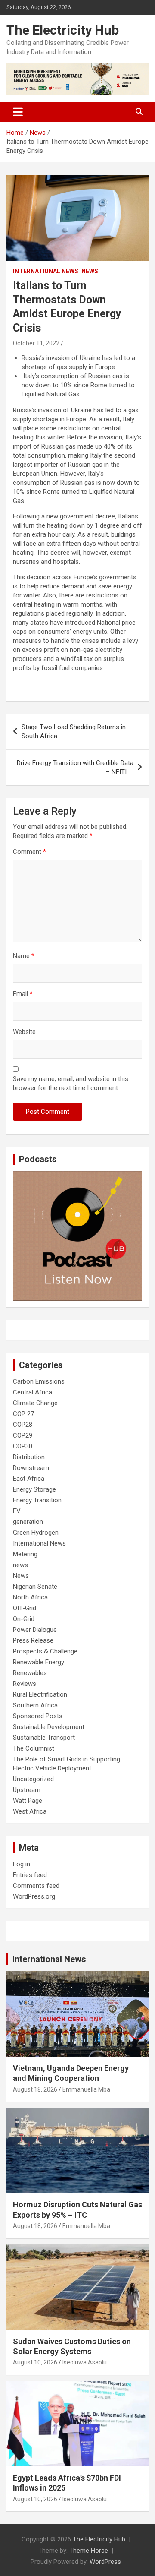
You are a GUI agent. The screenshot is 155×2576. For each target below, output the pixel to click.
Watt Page (28, 1801)
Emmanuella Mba (86, 2089)
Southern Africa (35, 1705)
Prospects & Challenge (45, 1651)
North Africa (30, 1597)
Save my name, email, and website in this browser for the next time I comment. (71, 1083)
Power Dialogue (35, 1630)
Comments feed (36, 1886)
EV (17, 1511)
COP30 (23, 1446)
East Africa (29, 1479)
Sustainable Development (49, 1727)
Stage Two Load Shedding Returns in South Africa (74, 732)
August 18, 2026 (35, 2089)
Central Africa (33, 1392)
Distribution (29, 1457)
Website (24, 1032)
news (20, 1565)
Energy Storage (34, 1489)
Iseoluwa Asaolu (85, 2362)
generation (28, 1522)
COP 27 (23, 1414)
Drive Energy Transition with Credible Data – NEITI (75, 767)
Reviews (25, 1684)
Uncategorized (33, 1779)
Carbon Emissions (39, 1381)
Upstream (27, 1790)
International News (46, 271)
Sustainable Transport (44, 1738)
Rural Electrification (40, 1694)
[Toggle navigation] (18, 112)
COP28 (23, 1425)
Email (23, 994)
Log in (22, 1864)
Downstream (31, 1468)
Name (24, 956)
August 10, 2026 (35, 2362)
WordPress (105, 2562)
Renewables (30, 1673)
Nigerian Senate (35, 1587)
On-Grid (24, 1619)
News (90, 271)
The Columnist (34, 1748)
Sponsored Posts (38, 1716)
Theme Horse (89, 2551)
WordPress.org (34, 1896)
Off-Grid (25, 1608)
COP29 (23, 1435)
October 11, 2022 (36, 343)
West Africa (30, 1811)
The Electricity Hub (63, 30)
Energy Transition (37, 1500)
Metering (25, 1554)
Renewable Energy (39, 1662)
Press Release (33, 1640)
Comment (29, 852)
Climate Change (35, 1403)
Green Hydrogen (36, 1533)
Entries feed (30, 1875)
